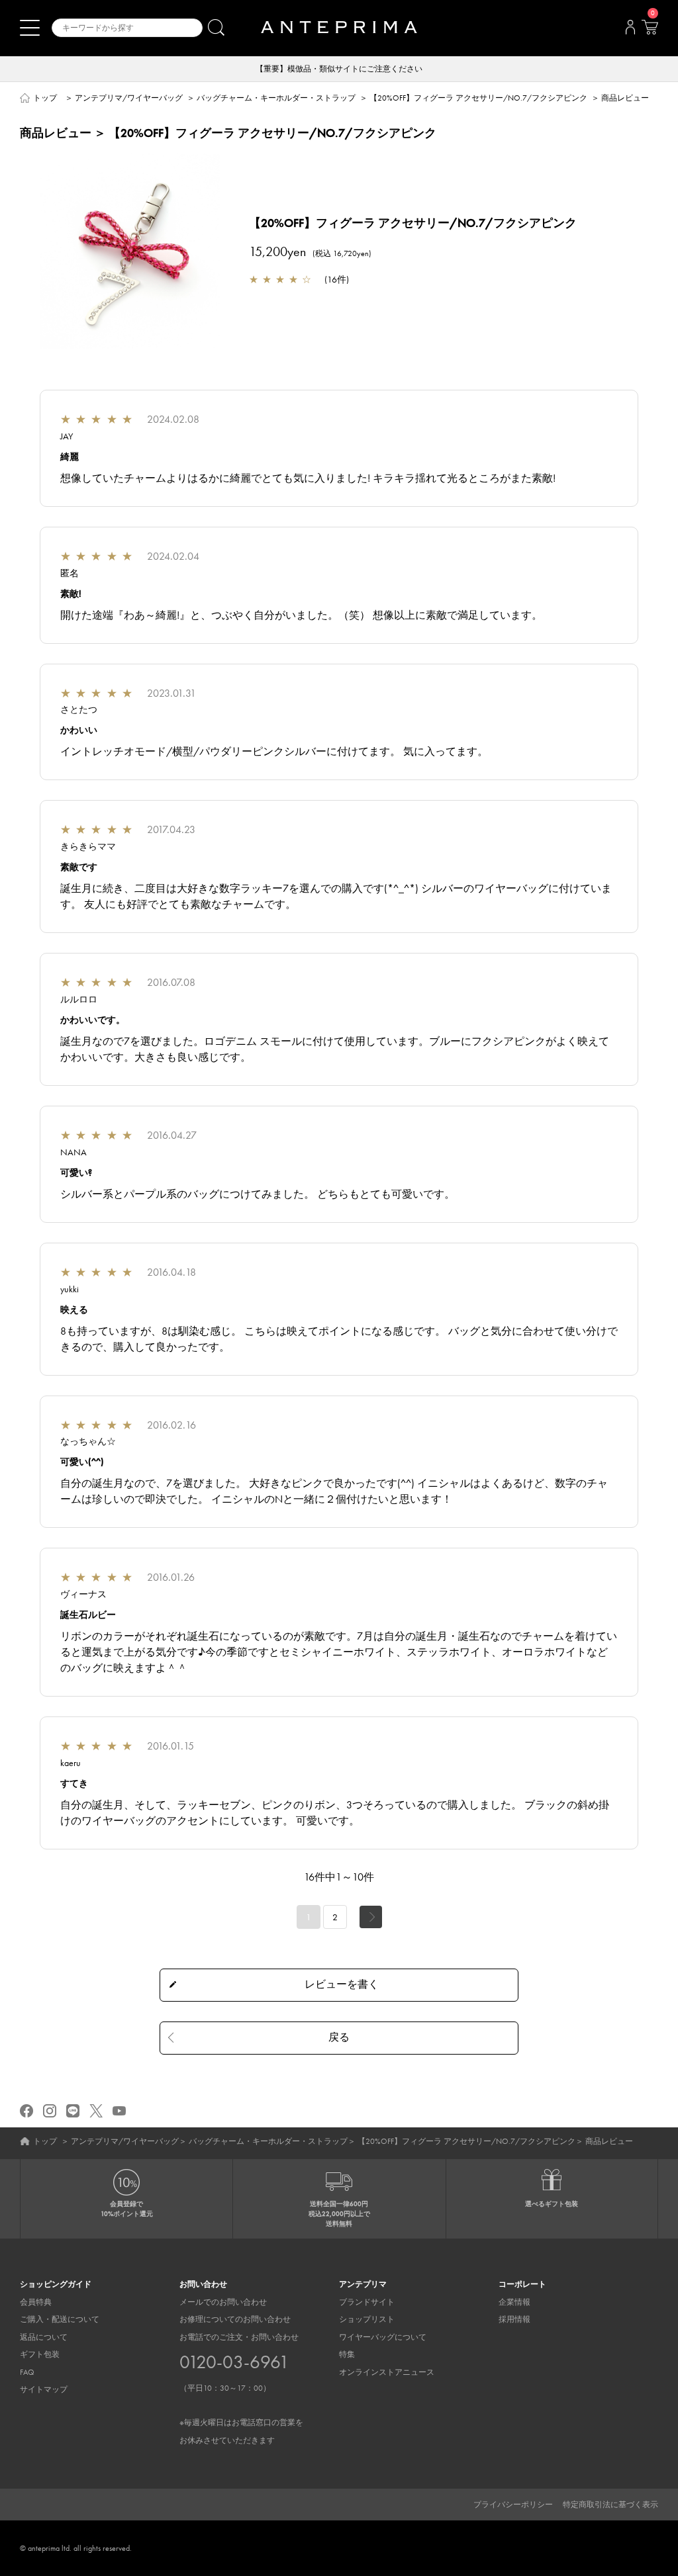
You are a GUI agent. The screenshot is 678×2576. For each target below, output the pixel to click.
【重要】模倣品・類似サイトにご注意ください (339, 69)
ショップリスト (367, 2319)
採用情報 (514, 2319)
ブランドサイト (367, 2302)
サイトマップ (44, 2389)
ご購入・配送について (60, 2319)
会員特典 (36, 2302)
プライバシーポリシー (513, 2505)
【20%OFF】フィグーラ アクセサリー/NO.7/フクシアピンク (478, 98)
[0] (650, 31)
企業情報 (514, 2302)
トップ (45, 98)
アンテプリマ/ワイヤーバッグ (129, 98)
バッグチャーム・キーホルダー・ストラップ (276, 98)
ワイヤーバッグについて (383, 2337)
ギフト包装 (40, 2354)
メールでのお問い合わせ (223, 2302)
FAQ (27, 2372)
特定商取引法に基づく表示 (610, 2505)
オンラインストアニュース (387, 2372)
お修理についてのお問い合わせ (235, 2319)
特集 (347, 2354)
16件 (337, 279)
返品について (44, 2337)
